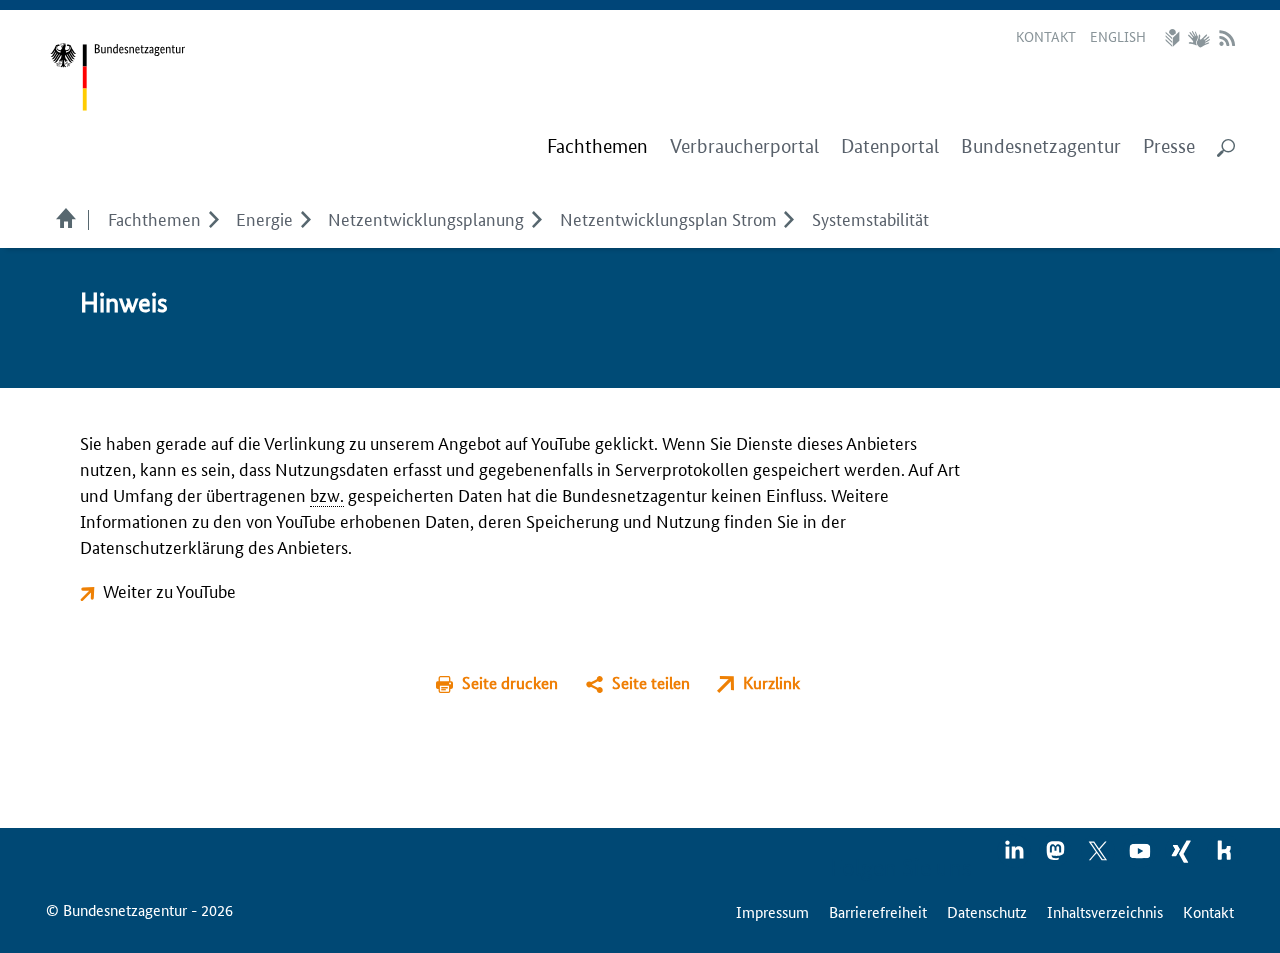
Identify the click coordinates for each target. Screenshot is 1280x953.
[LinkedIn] (1015, 857)
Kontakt (1046, 36)
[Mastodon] (1057, 857)
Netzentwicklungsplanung (426, 218)
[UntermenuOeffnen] (213, 218)
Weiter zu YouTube (169, 590)
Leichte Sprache (1175, 38)
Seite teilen (651, 682)
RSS (1227, 38)
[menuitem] (597, 147)
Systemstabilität (870, 218)
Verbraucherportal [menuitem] (744, 146)
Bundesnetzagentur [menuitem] (1041, 146)
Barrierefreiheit (878, 911)
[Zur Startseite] (117, 77)
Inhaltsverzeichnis (1105, 911)
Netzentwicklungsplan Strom (668, 218)
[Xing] (1183, 857)
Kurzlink (771, 682)
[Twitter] (1099, 857)
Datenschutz (987, 911)
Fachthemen (154, 218)
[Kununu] (1224, 857)
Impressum (772, 911)
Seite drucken (510, 682)
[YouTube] (1141, 857)
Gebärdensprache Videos (1198, 38)
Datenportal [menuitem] (890, 146)
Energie (264, 218)
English (1118, 36)
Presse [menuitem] (1169, 146)
